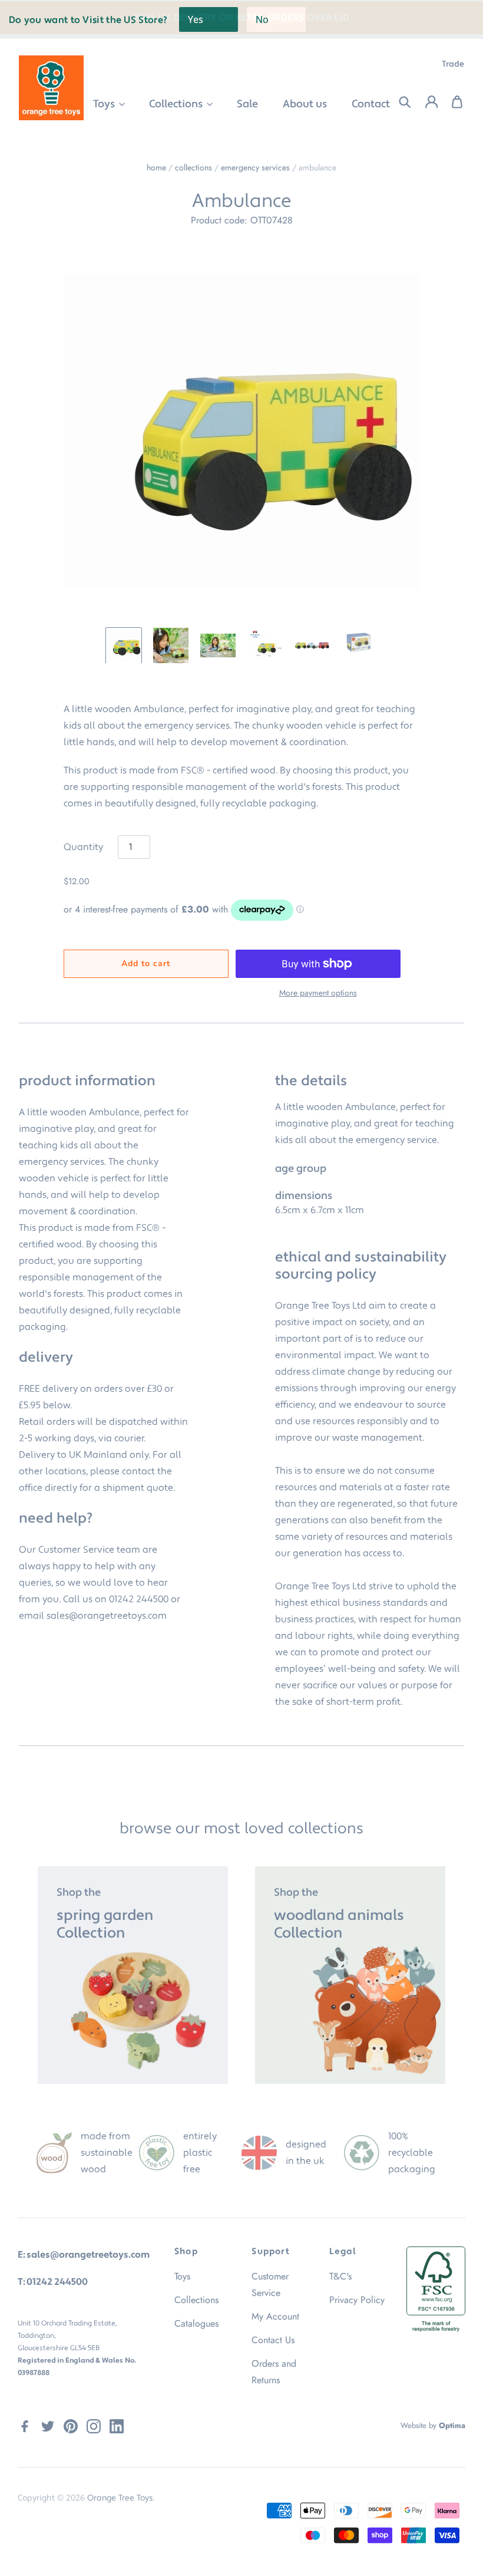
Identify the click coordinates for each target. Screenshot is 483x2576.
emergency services (255, 167)
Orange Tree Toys (120, 2498)
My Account (275, 2316)
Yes (196, 19)
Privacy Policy (357, 2300)
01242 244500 (139, 1599)
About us (305, 104)
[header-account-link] (424, 102)
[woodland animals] (350, 1975)
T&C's (340, 2276)
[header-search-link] (398, 102)
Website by (433, 2425)
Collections (177, 104)
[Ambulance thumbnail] (124, 645)
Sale (247, 104)
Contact (371, 104)
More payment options (318, 993)
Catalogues (196, 2323)
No (262, 19)
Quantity (83, 847)
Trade (453, 64)
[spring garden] (133, 1975)
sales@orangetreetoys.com (107, 1616)
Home (156, 167)
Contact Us (273, 2340)
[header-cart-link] (451, 102)
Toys (105, 104)
